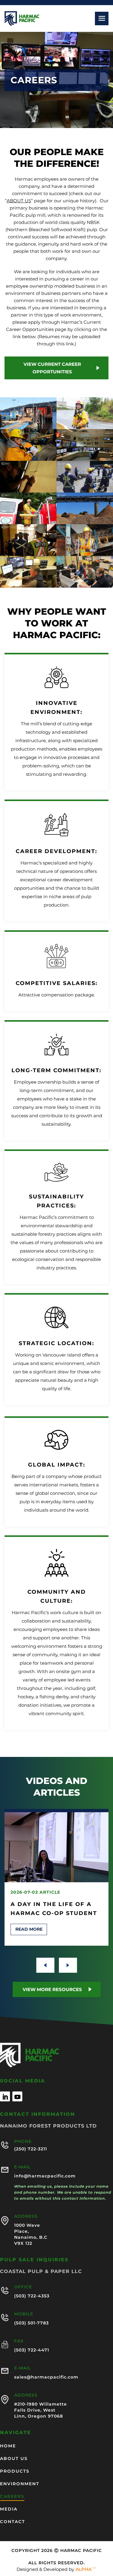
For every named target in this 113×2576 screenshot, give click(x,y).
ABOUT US (19, 201)
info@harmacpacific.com (45, 2176)
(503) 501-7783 (31, 2323)
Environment (20, 2484)
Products (15, 2471)
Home (8, 2446)
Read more (29, 1929)
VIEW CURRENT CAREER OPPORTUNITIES (52, 368)
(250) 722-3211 (31, 2149)
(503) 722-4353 (32, 2296)
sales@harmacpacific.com (46, 2377)
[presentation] (45, 1965)
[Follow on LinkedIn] (5, 2096)
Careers (12, 2497)
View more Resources (52, 1989)
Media (9, 2509)
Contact (13, 2522)
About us (14, 2459)
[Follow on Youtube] (17, 2096)
